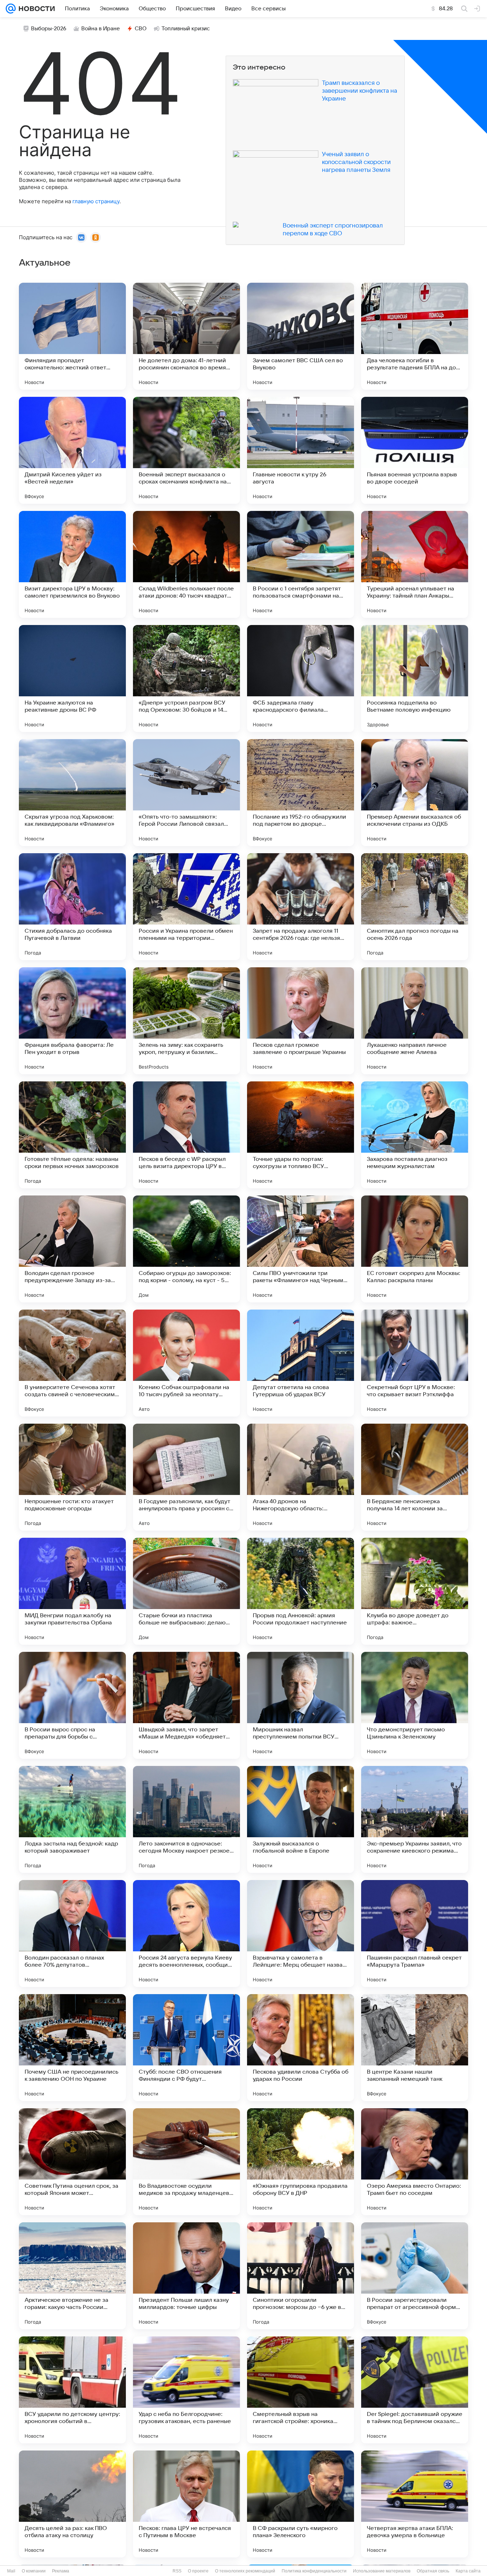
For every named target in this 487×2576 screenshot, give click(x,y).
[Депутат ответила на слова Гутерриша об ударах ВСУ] (301, 1363)
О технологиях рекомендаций (245, 2571)
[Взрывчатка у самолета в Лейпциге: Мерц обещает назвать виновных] (301, 1934)
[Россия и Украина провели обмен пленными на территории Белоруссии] (186, 907)
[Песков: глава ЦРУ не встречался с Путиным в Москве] (186, 2504)
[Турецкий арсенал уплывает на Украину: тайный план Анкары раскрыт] (415, 564)
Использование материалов (382, 2571)
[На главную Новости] (35, 9)
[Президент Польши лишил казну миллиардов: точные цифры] (186, 2276)
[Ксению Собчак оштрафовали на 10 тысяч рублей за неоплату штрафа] (186, 1363)
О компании (34, 2571)
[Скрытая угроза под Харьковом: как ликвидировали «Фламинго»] (72, 793)
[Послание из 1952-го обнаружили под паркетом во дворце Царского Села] (301, 793)
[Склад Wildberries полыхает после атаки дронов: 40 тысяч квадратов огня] (186, 564)
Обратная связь (433, 2571)
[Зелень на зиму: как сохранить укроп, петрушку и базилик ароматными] (186, 1021)
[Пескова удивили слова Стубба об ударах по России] (301, 2048)
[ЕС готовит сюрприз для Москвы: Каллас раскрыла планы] (415, 1249)
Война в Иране (101, 29)
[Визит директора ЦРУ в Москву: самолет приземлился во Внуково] (72, 564)
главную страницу (96, 201)
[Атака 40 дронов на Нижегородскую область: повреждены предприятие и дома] (301, 1477)
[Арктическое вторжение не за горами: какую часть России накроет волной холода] (72, 2276)
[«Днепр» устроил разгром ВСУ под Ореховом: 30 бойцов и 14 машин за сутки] (186, 678)
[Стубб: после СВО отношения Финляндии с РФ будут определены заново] (186, 2048)
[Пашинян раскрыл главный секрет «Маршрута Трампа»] (415, 1934)
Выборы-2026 (49, 29)
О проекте (198, 2571)
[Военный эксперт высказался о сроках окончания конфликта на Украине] (186, 450)
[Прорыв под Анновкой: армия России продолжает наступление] (301, 1591)
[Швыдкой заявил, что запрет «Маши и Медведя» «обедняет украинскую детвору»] (186, 1705)
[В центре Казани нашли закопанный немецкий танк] (415, 2048)
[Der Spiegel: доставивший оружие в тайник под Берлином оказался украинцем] (415, 2390)
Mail (11, 2571)
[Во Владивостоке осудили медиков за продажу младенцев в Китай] (186, 2162)
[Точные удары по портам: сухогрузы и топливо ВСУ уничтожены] (301, 1135)
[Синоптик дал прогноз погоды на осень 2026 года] (415, 907)
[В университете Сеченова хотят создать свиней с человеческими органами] (72, 1363)
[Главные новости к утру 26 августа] (301, 450)
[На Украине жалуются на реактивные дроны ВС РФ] (72, 678)
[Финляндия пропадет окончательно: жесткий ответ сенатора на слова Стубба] (72, 336)
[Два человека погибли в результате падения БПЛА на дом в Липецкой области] (415, 336)
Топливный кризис (186, 29)
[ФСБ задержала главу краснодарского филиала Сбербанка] (301, 678)
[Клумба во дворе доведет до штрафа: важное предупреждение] (415, 1591)
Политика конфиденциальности (314, 2571)
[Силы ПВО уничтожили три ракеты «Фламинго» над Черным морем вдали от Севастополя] (301, 1249)
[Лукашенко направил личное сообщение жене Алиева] (415, 1021)
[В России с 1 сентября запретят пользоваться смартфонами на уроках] (301, 564)
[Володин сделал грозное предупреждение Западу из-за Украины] (72, 1249)
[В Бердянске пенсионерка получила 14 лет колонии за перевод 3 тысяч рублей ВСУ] (415, 1477)
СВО (141, 29)
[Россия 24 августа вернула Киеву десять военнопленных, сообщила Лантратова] (186, 1934)
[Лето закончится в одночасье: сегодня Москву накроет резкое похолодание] (186, 1819)
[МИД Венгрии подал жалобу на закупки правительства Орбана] (72, 1591)
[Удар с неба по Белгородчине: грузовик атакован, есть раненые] (186, 2390)
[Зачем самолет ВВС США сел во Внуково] (301, 336)
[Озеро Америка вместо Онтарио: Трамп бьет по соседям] (415, 2162)
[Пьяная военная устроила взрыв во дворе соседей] (415, 450)
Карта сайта (468, 2571)
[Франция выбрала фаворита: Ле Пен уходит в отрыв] (72, 1021)
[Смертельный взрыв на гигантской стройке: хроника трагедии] (301, 2390)
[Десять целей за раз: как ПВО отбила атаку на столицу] (72, 2504)
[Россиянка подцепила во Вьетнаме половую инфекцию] (415, 678)
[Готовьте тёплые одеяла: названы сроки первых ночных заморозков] (72, 1135)
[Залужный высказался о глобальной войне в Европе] (301, 1819)
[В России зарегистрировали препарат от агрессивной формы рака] (415, 2276)
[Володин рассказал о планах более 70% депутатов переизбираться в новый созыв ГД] (72, 1934)
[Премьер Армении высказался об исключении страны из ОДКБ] (415, 793)
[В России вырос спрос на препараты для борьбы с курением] (72, 1705)
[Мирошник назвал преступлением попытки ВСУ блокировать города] (301, 1705)
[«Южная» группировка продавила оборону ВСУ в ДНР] (301, 2162)
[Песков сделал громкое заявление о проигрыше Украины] (301, 1021)
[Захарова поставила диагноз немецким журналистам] (415, 1135)
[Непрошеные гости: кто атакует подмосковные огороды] (72, 1477)
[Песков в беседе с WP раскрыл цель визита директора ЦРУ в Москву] (186, 1135)
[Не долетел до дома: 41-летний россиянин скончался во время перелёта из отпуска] (186, 336)
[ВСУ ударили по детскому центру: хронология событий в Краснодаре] (72, 2390)
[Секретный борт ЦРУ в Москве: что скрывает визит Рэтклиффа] (415, 1363)
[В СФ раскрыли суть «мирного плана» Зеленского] (301, 2504)
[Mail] (11, 9)
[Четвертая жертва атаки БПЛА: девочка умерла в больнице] (415, 2504)
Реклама (61, 2571)
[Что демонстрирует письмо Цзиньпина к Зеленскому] (415, 1705)
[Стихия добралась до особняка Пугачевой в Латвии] (72, 907)
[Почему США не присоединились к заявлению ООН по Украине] (72, 2048)
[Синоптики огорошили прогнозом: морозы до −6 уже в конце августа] (301, 2276)
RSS (177, 2571)
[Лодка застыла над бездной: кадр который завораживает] (72, 1819)
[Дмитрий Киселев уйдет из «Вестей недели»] (72, 450)
